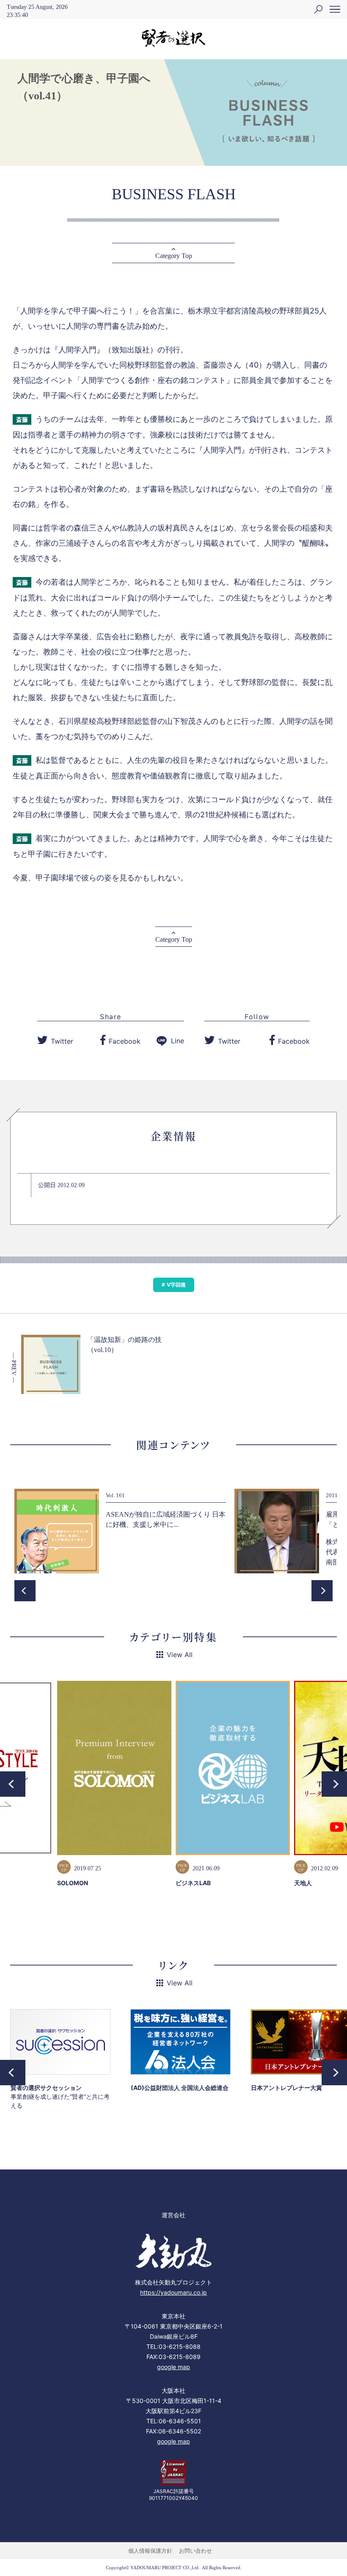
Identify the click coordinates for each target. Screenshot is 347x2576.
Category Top (174, 256)
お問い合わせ (196, 2551)
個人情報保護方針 (150, 2551)
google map (173, 2367)
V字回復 (176, 1285)
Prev (25, 1591)
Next (322, 1591)
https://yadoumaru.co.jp (173, 2292)
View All (180, 1655)
